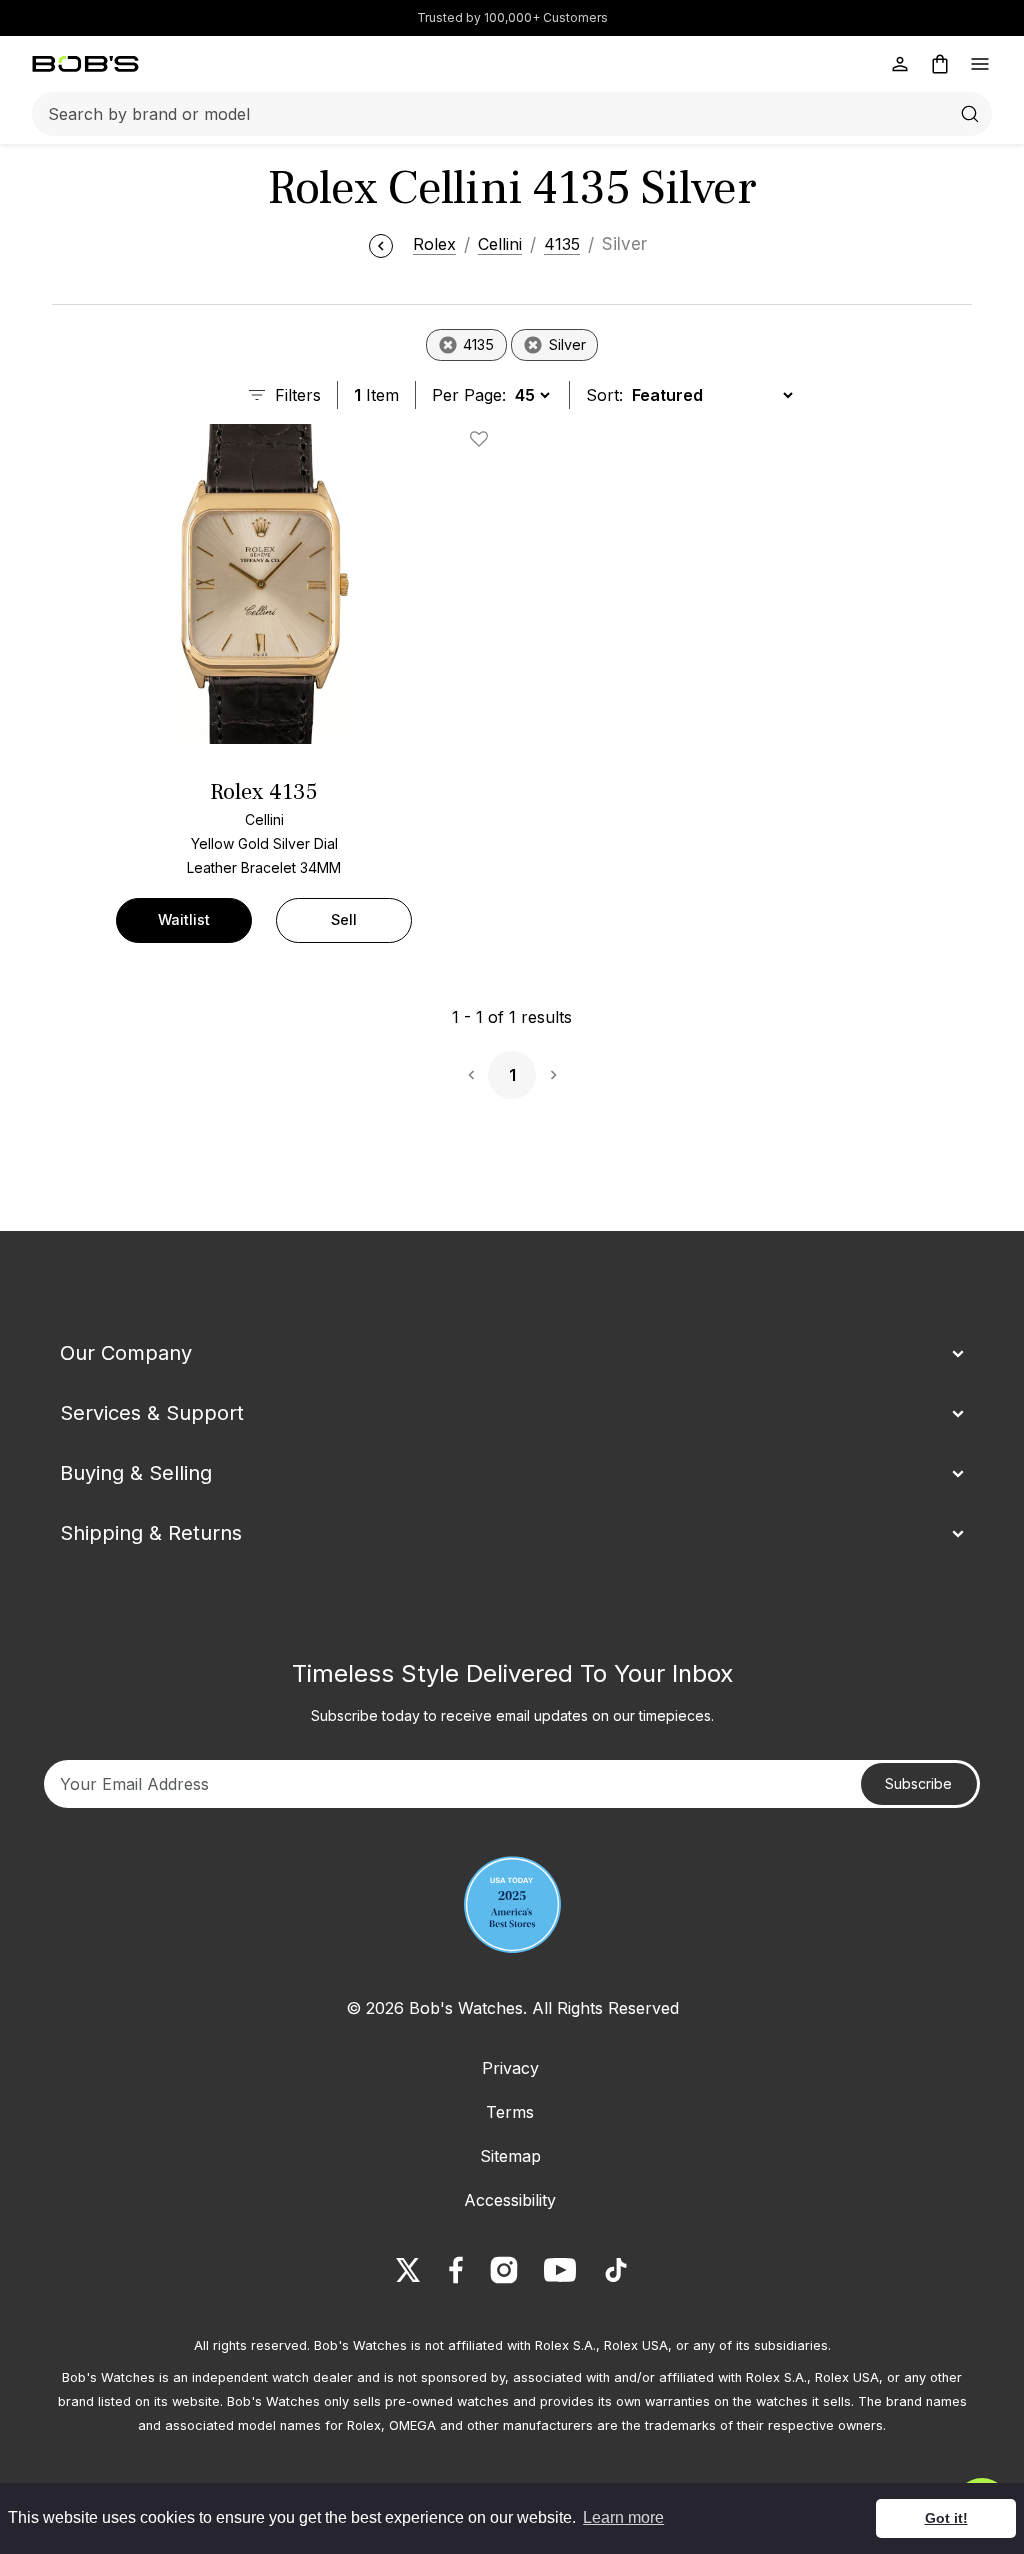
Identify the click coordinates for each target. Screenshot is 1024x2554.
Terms (510, 2112)
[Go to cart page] (940, 64)
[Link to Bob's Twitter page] (408, 2270)
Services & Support (152, 1413)
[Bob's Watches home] (85, 64)
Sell (344, 919)
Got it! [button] (946, 2518)
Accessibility (510, 2200)
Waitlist (184, 919)
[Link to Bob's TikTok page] (616, 2270)
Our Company (126, 1353)
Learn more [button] (623, 2517)
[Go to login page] (900, 64)
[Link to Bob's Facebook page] (456, 2270)
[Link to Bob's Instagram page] (504, 2270)
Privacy (510, 2068)
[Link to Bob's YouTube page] (560, 2270)
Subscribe (918, 1783)
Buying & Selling (136, 1473)
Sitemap (510, 2156)
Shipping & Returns (151, 1533)
